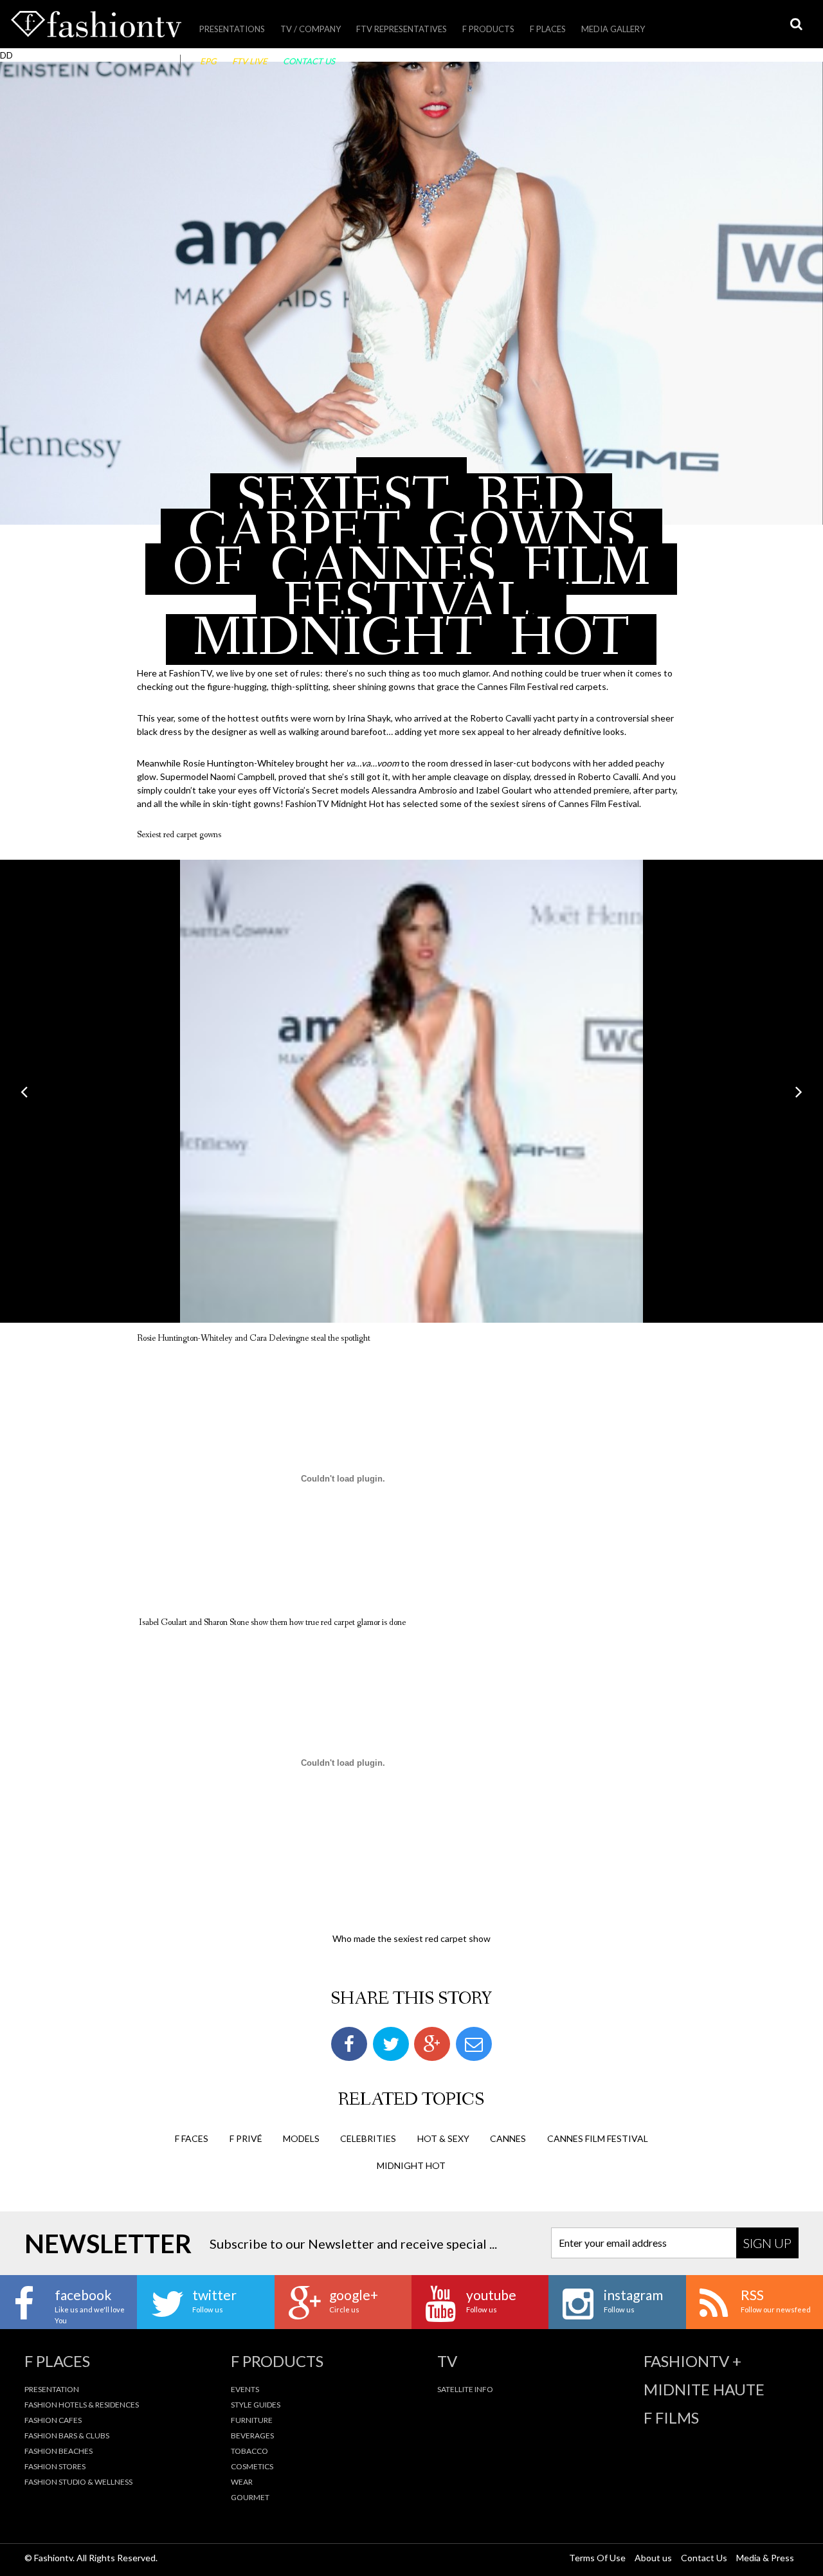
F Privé (246, 2138)
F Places (548, 29)
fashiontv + (692, 2361)
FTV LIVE (250, 61)
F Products (488, 29)
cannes (508, 2138)
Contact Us (309, 61)
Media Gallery (613, 29)
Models (301, 2138)
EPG (208, 61)
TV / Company (311, 29)
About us (653, 2558)
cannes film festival (598, 2138)
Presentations (232, 29)
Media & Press (765, 2558)
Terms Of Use (597, 2558)
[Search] (796, 24)
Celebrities (368, 2138)
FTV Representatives (402, 29)
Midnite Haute (704, 2390)
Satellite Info (465, 2389)
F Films (671, 2418)
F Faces (192, 2138)
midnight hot (411, 2165)
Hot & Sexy (443, 2138)
